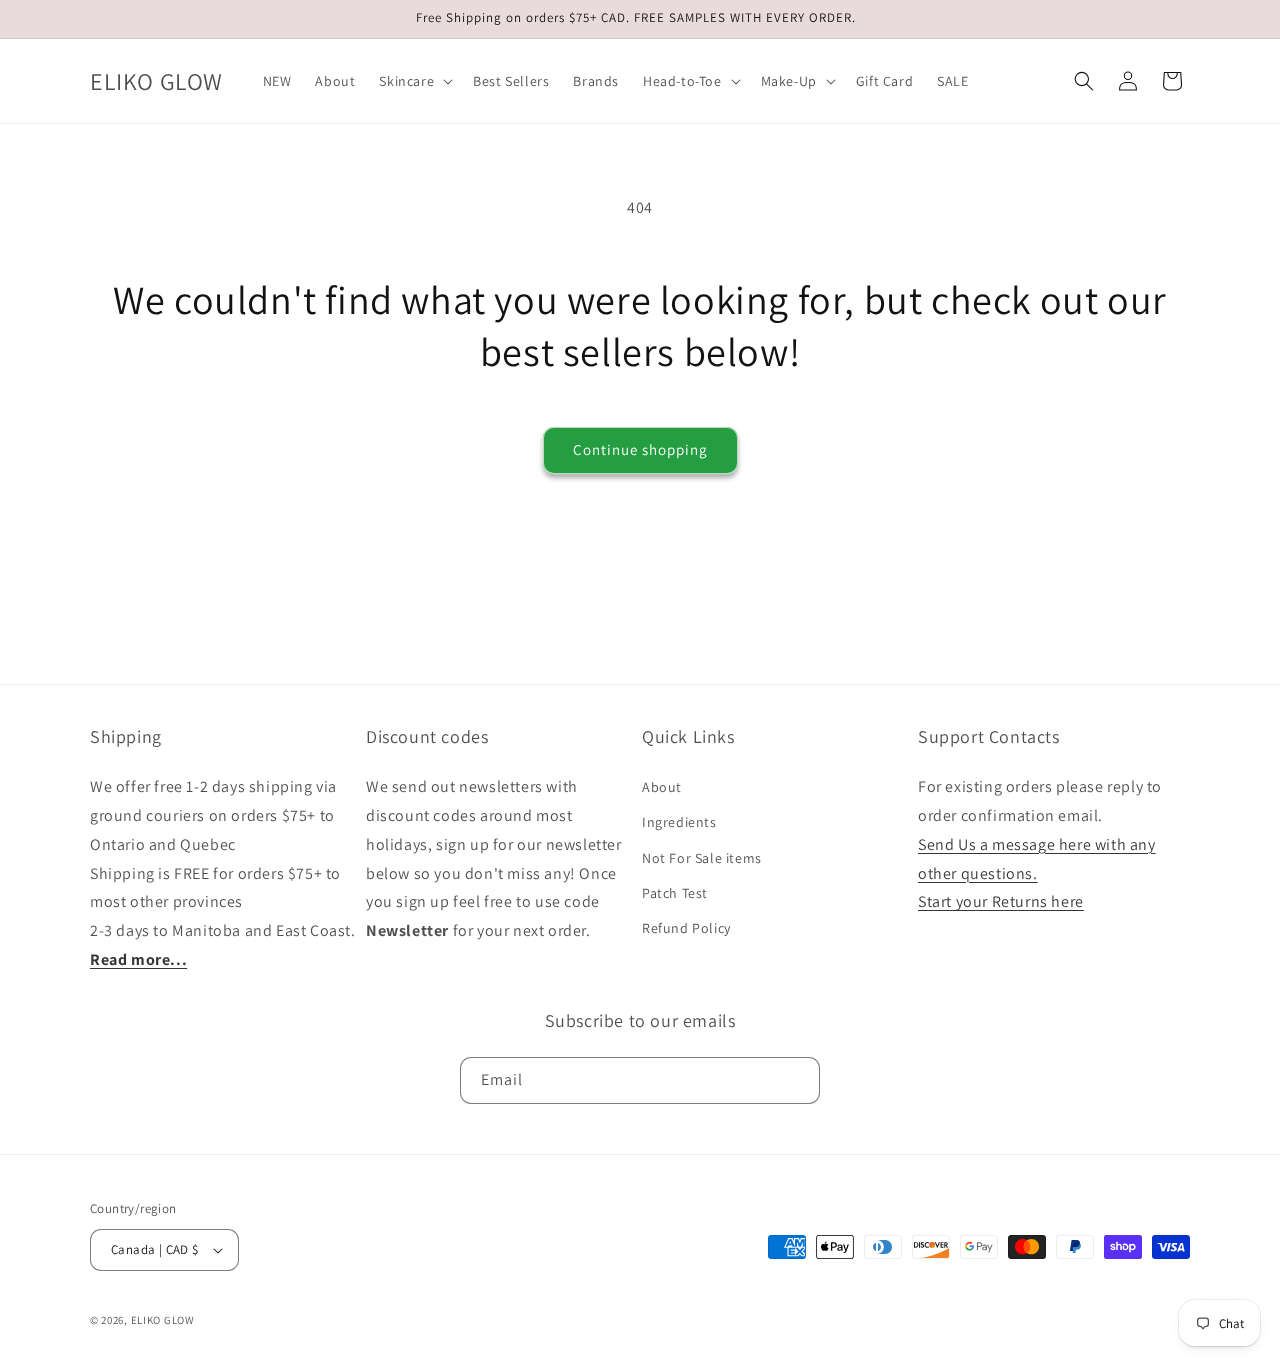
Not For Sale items (702, 858)
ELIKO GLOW (163, 1320)
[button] (414, 81)
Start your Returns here (1001, 901)
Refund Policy (686, 928)
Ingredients (679, 822)
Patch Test (675, 893)
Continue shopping (640, 449)
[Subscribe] (797, 1080)
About (662, 787)
